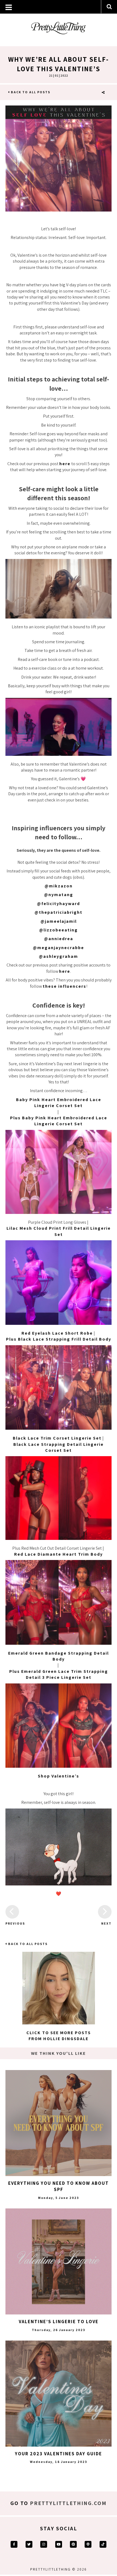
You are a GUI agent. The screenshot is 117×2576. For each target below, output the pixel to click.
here (65, 464)
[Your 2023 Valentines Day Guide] (59, 2394)
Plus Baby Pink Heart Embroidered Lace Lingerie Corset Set (59, 1121)
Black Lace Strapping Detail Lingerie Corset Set (59, 1447)
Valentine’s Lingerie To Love (59, 2322)
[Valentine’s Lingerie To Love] (59, 2261)
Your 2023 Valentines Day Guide (59, 2454)
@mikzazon (59, 886)
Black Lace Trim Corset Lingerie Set (57, 1438)
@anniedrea (59, 939)
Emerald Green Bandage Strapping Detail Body (59, 1656)
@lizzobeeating (59, 930)
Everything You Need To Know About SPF (59, 2186)
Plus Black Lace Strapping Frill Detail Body (59, 1339)
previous (12, 1923)
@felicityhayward (59, 904)
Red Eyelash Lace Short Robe (57, 1333)
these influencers (64, 986)
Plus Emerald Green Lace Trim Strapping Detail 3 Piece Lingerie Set (59, 1674)
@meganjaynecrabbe (59, 948)
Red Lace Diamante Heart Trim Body (59, 1554)
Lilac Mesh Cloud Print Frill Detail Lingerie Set (59, 1231)
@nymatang (59, 895)
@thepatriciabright (59, 912)
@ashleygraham (59, 956)
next (106, 1923)
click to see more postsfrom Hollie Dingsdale (59, 2036)
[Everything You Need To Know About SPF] (59, 2123)
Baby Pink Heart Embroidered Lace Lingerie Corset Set (59, 1103)
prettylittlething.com (68, 2503)
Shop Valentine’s (59, 1776)
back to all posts (30, 92)
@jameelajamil (59, 921)
